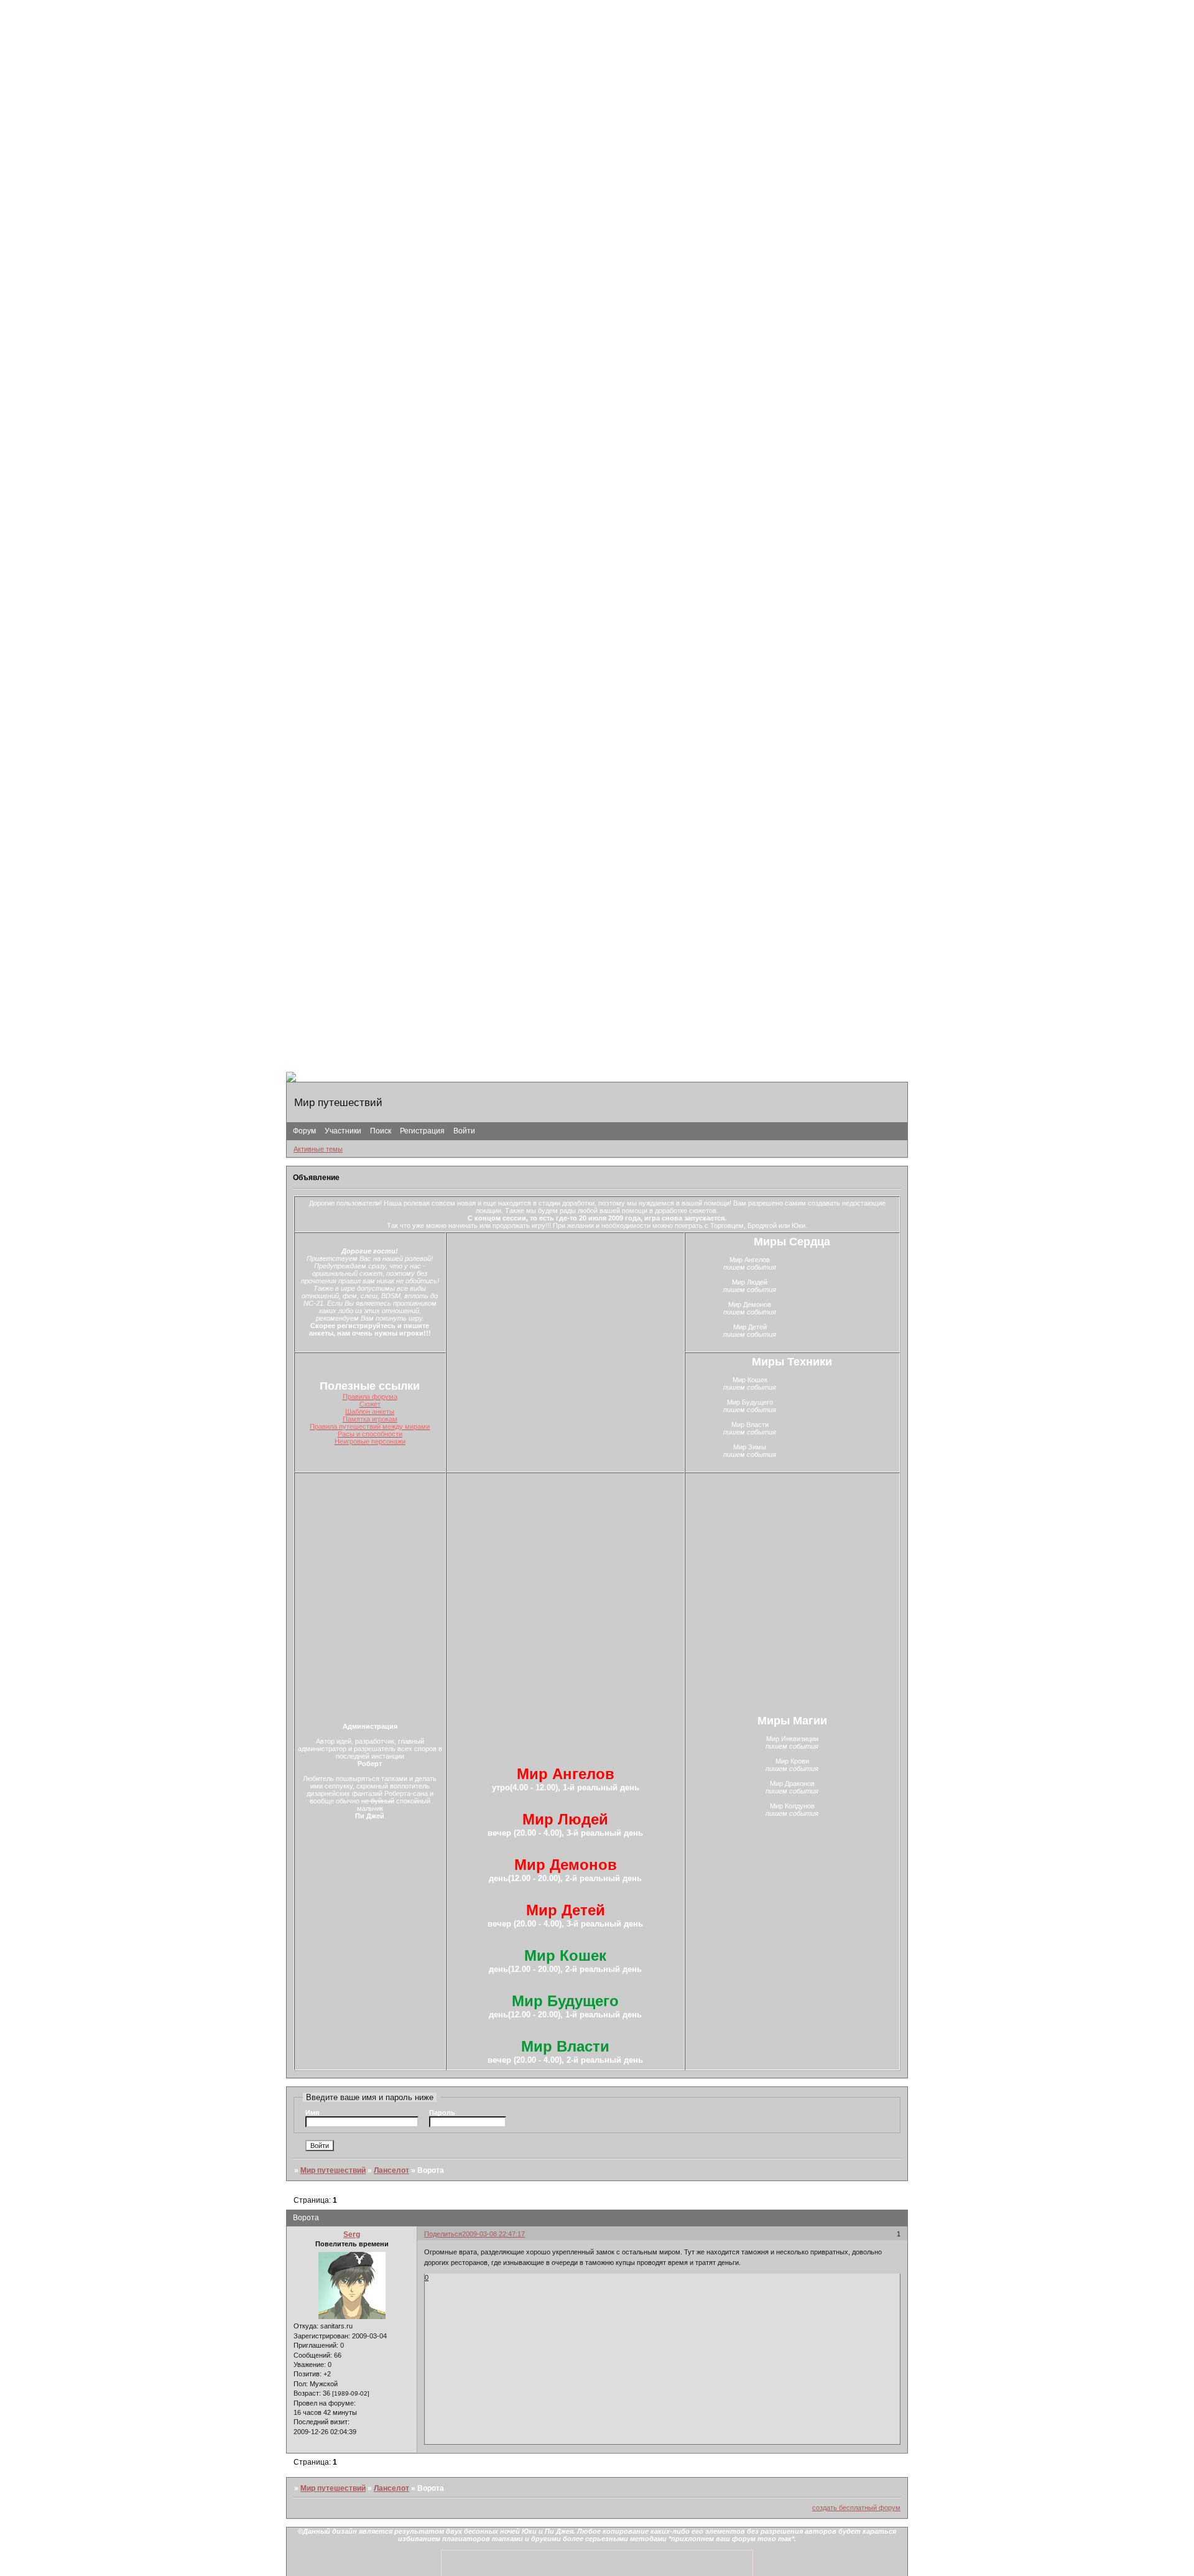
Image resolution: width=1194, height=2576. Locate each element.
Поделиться (443, 2234)
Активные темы (318, 1149)
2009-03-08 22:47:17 (493, 2234)
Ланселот (391, 2170)
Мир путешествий (333, 2170)
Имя (312, 2113)
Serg (352, 2234)
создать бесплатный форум (856, 2508)
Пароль (442, 2113)
